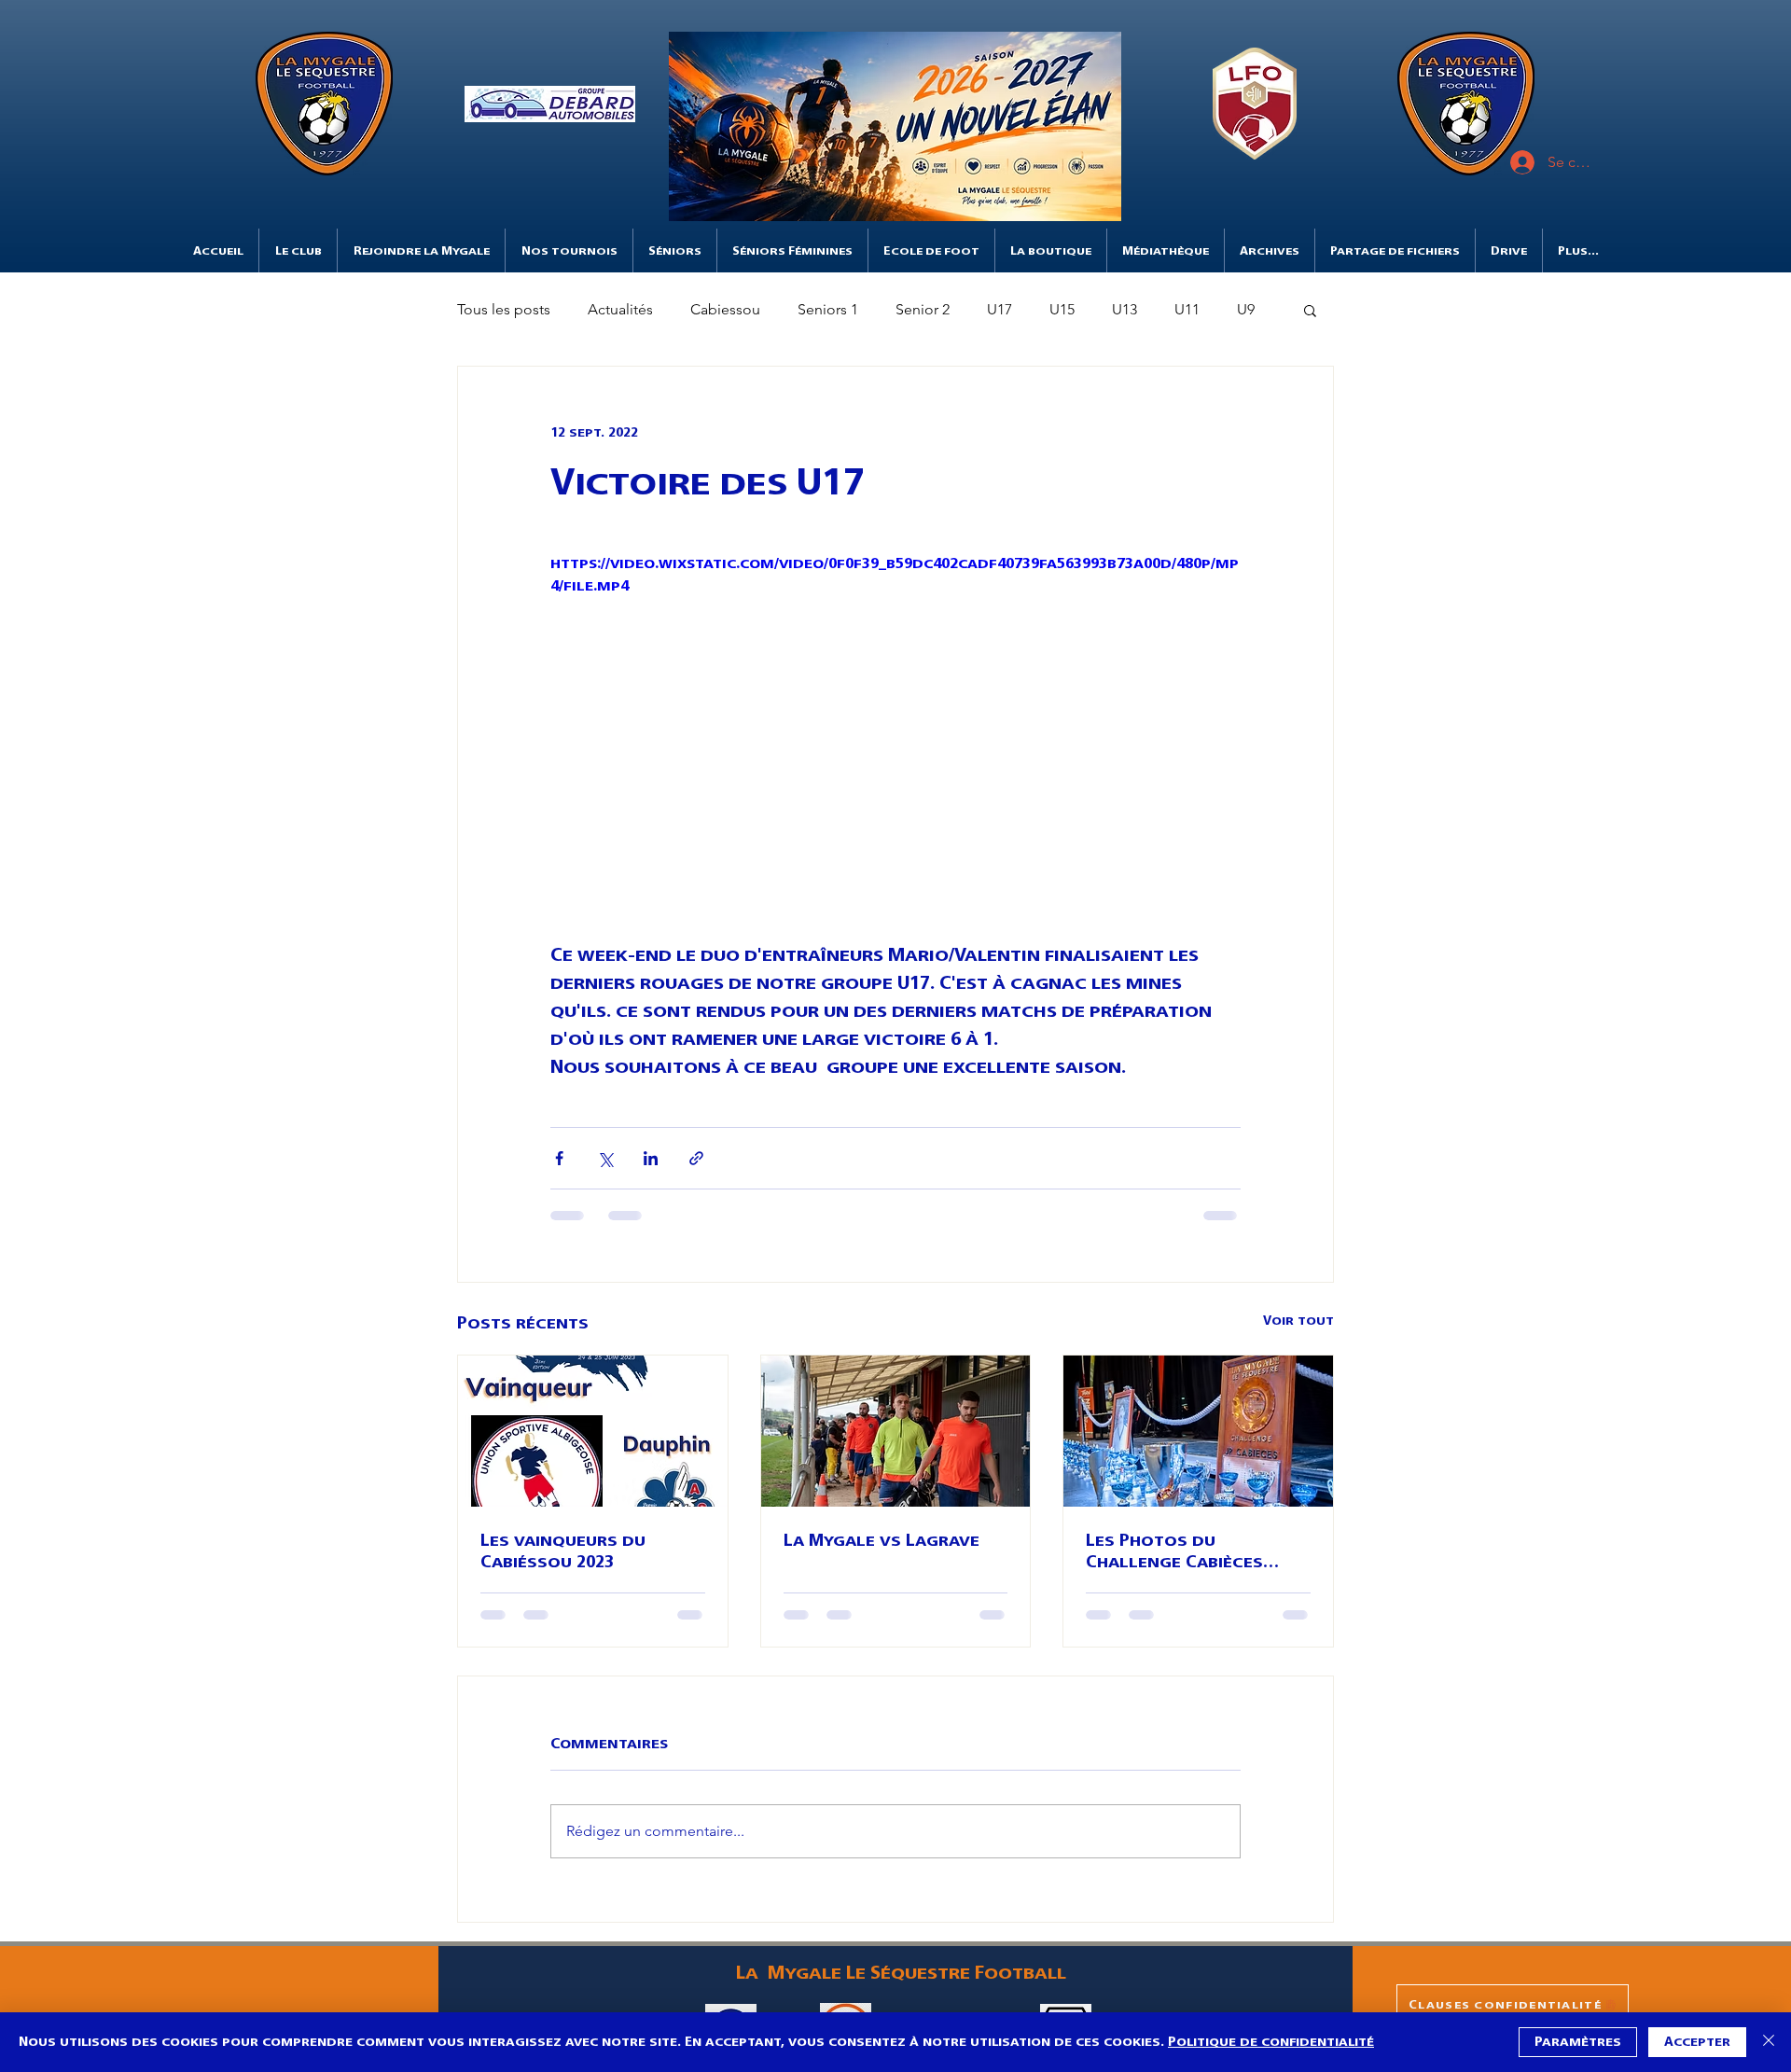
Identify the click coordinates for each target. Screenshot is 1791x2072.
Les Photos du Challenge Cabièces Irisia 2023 (1174, 1551)
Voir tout (1298, 1321)
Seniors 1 (828, 309)
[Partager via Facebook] (559, 1158)
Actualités (620, 309)
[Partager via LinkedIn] (651, 1158)
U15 (1062, 309)
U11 (1187, 309)
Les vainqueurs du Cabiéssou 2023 (563, 1551)
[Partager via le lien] (696, 1158)
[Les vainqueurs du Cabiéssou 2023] (593, 1431)
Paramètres (1578, 2042)
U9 (1246, 309)
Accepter (1697, 2042)
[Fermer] (1769, 2042)
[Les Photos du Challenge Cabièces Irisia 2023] (1198, 1431)
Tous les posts (504, 309)
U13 (1125, 309)
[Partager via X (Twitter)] (605, 1158)
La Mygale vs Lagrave (882, 1540)
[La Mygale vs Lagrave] (896, 1431)
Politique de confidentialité (1271, 2042)
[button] (550, 104)
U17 (1000, 309)
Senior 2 (923, 309)
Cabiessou (725, 309)
